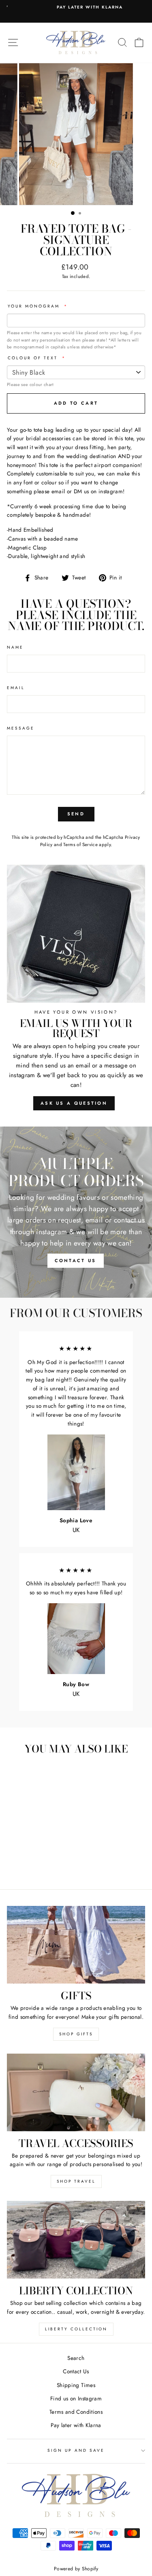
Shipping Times (76, 2385)
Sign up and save (76, 2450)
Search (76, 2358)
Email (16, 688)
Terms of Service (80, 845)
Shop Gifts (76, 2034)
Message (21, 728)
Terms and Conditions (76, 2412)
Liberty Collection (76, 2329)
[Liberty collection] (76, 2240)
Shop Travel (76, 2181)
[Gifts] (76, 1945)
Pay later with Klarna (76, 2425)
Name (15, 647)
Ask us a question (74, 1103)
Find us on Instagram (76, 2398)
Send (76, 814)
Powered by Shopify (76, 2569)
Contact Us (76, 2371)
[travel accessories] (76, 2092)
